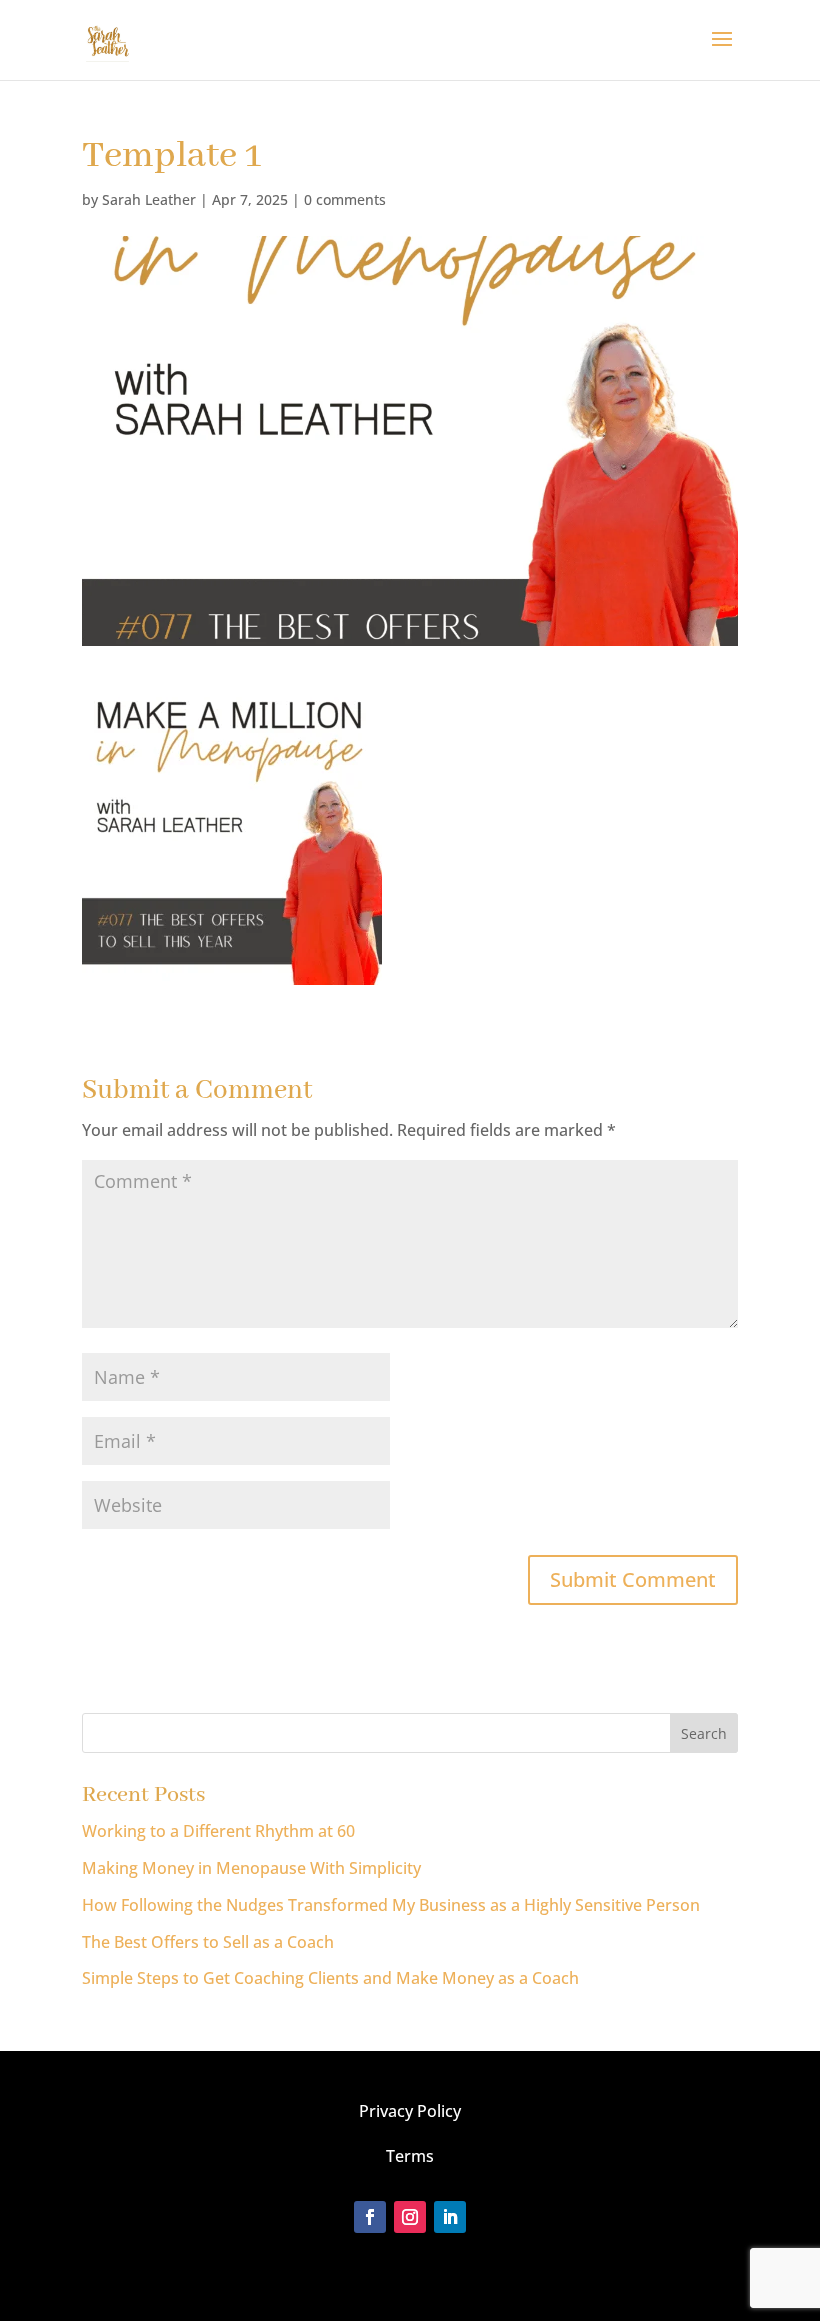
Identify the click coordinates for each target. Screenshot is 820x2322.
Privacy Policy (410, 2111)
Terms (410, 2156)
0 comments (345, 199)
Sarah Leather (149, 199)
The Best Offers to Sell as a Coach (208, 1942)
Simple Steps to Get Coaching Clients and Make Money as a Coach (330, 1978)
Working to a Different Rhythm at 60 (218, 1831)
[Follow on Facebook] (370, 2217)
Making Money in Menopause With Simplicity (251, 1868)
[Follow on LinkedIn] (450, 2217)
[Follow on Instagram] (410, 2217)
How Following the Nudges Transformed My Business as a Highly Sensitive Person (391, 1905)
